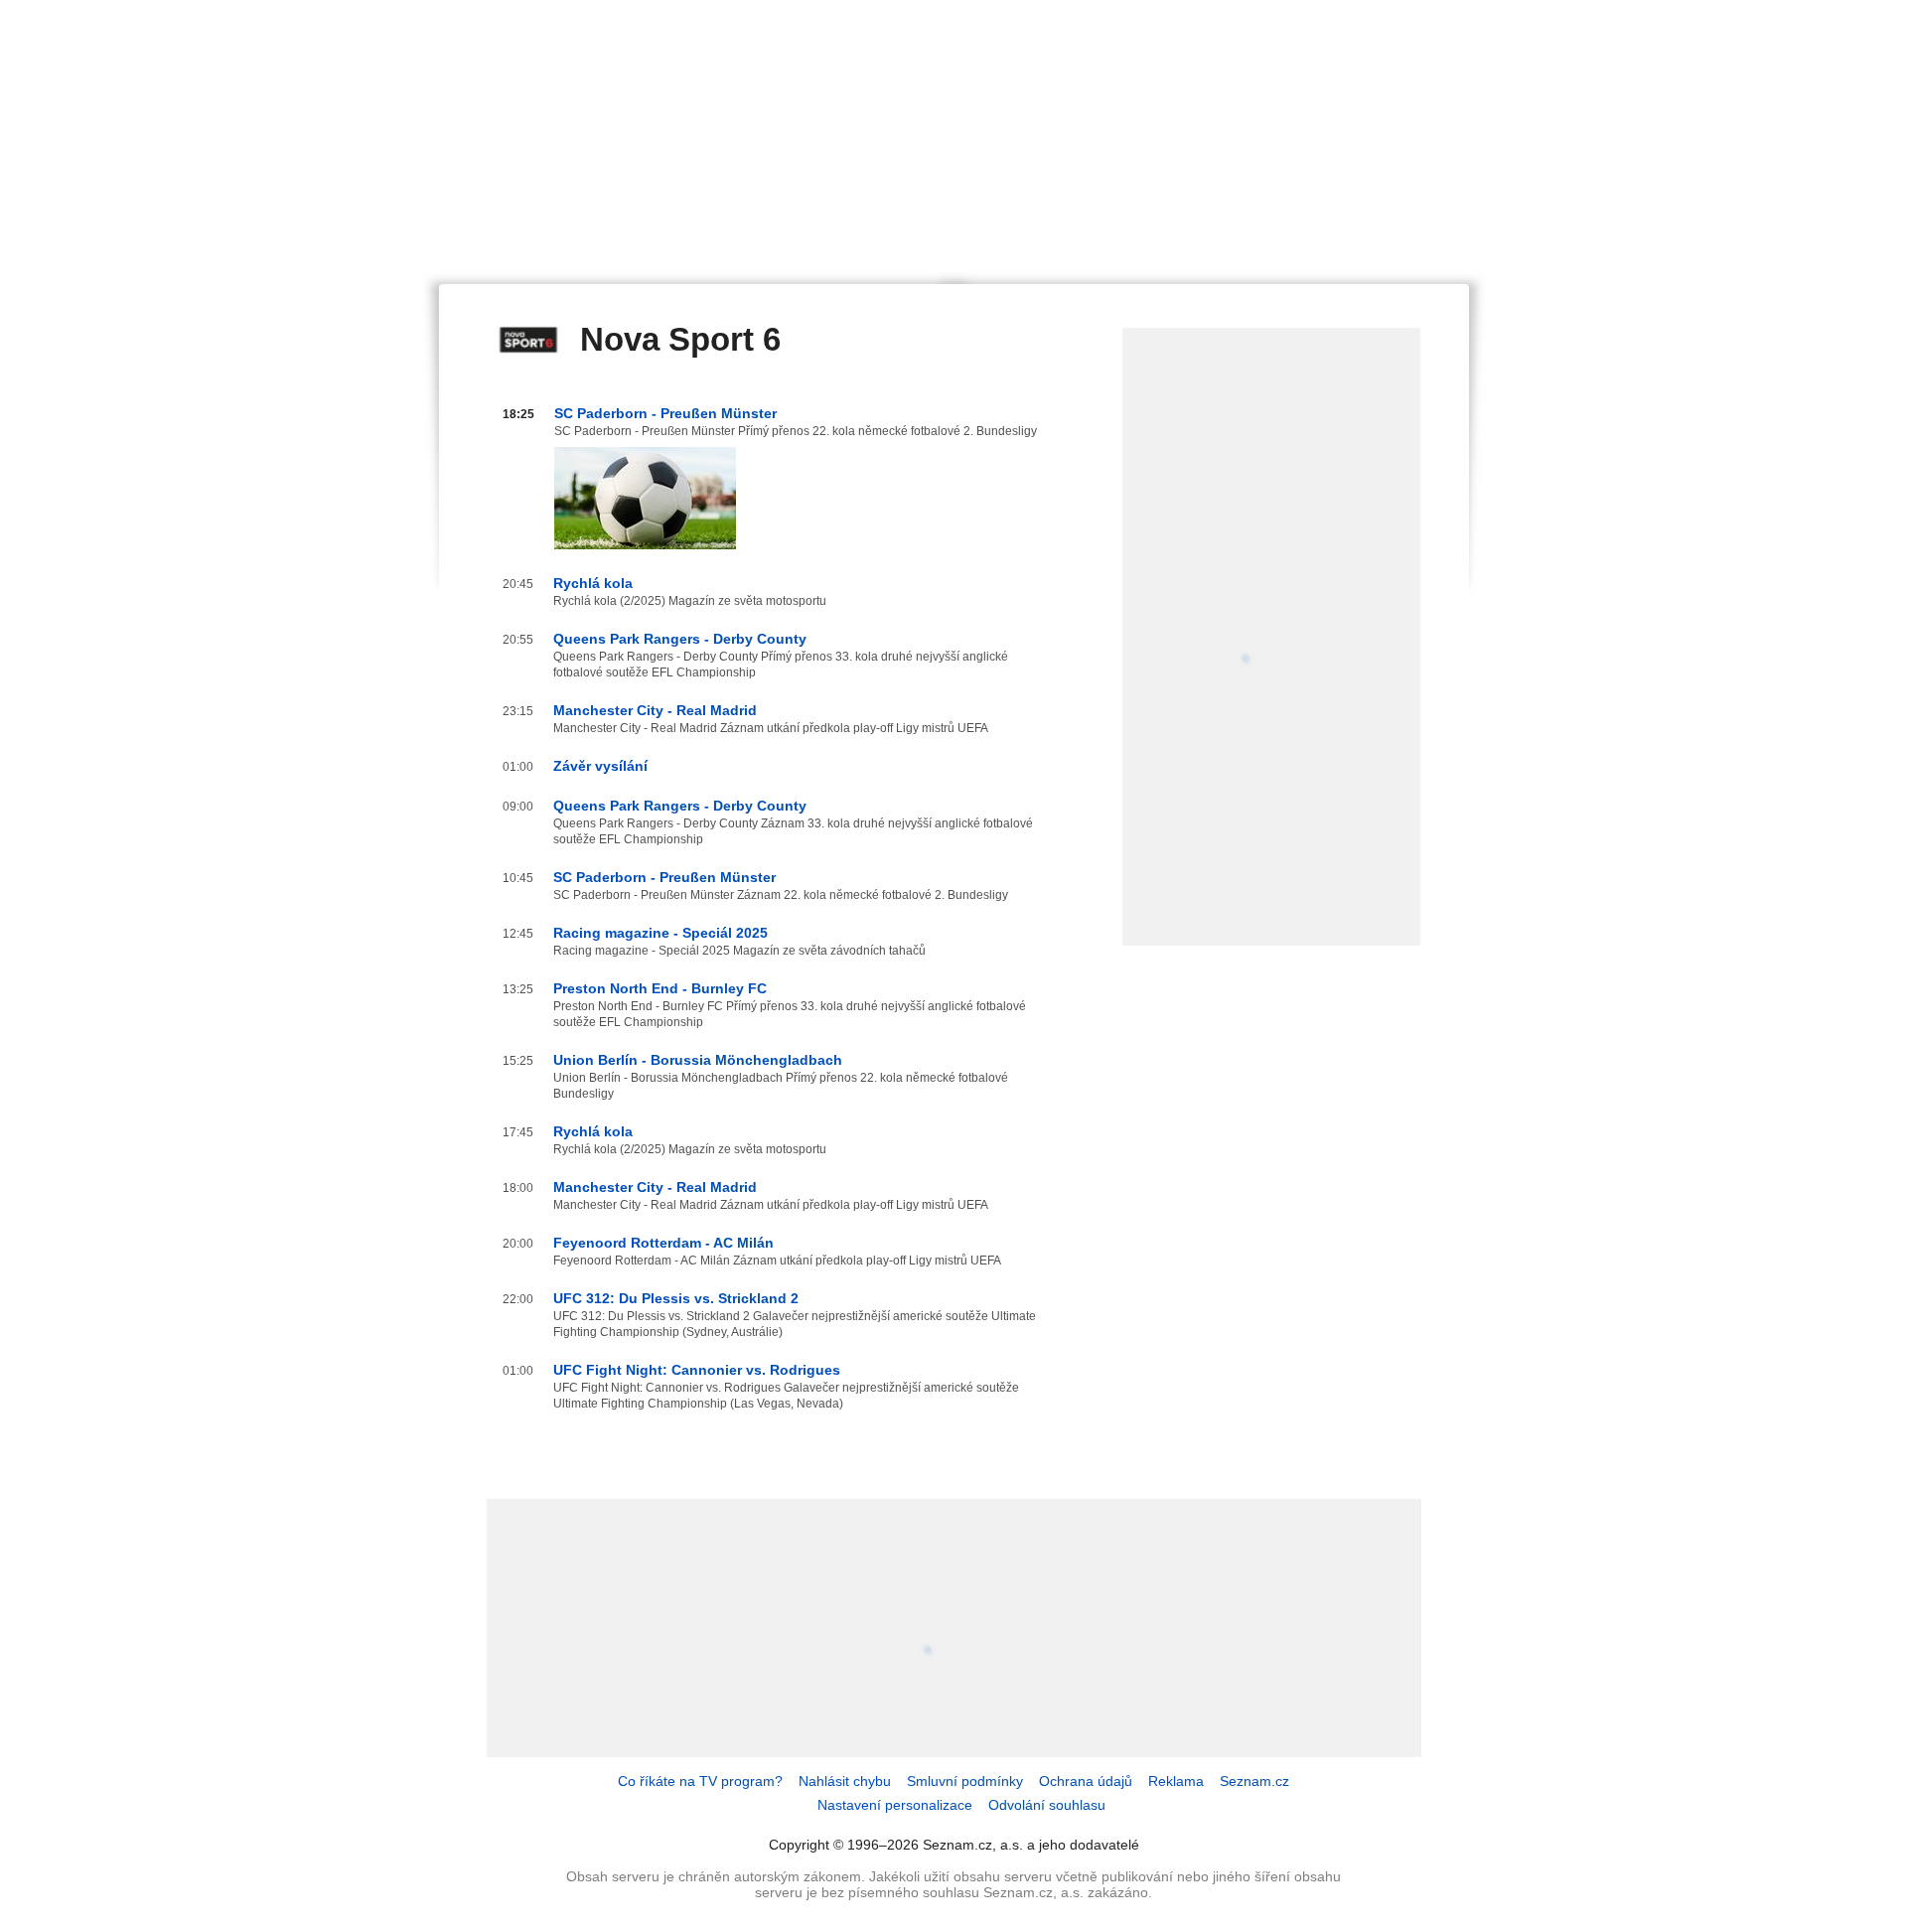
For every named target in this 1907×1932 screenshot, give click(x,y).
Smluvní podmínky (965, 1781)
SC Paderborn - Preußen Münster (665, 413)
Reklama (1176, 1781)
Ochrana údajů (1086, 1781)
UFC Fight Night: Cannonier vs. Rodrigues (697, 1370)
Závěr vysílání (600, 766)
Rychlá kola (593, 583)
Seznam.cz (1254, 1781)
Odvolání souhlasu (1047, 1805)
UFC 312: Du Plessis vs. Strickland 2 (676, 1298)
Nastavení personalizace (895, 1805)
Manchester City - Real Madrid (655, 710)
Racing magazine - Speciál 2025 (660, 933)
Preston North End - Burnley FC (660, 988)
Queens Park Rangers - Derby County (680, 639)
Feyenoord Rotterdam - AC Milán (663, 1243)
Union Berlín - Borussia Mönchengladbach (698, 1060)
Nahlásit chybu (845, 1781)
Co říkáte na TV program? (700, 1781)
